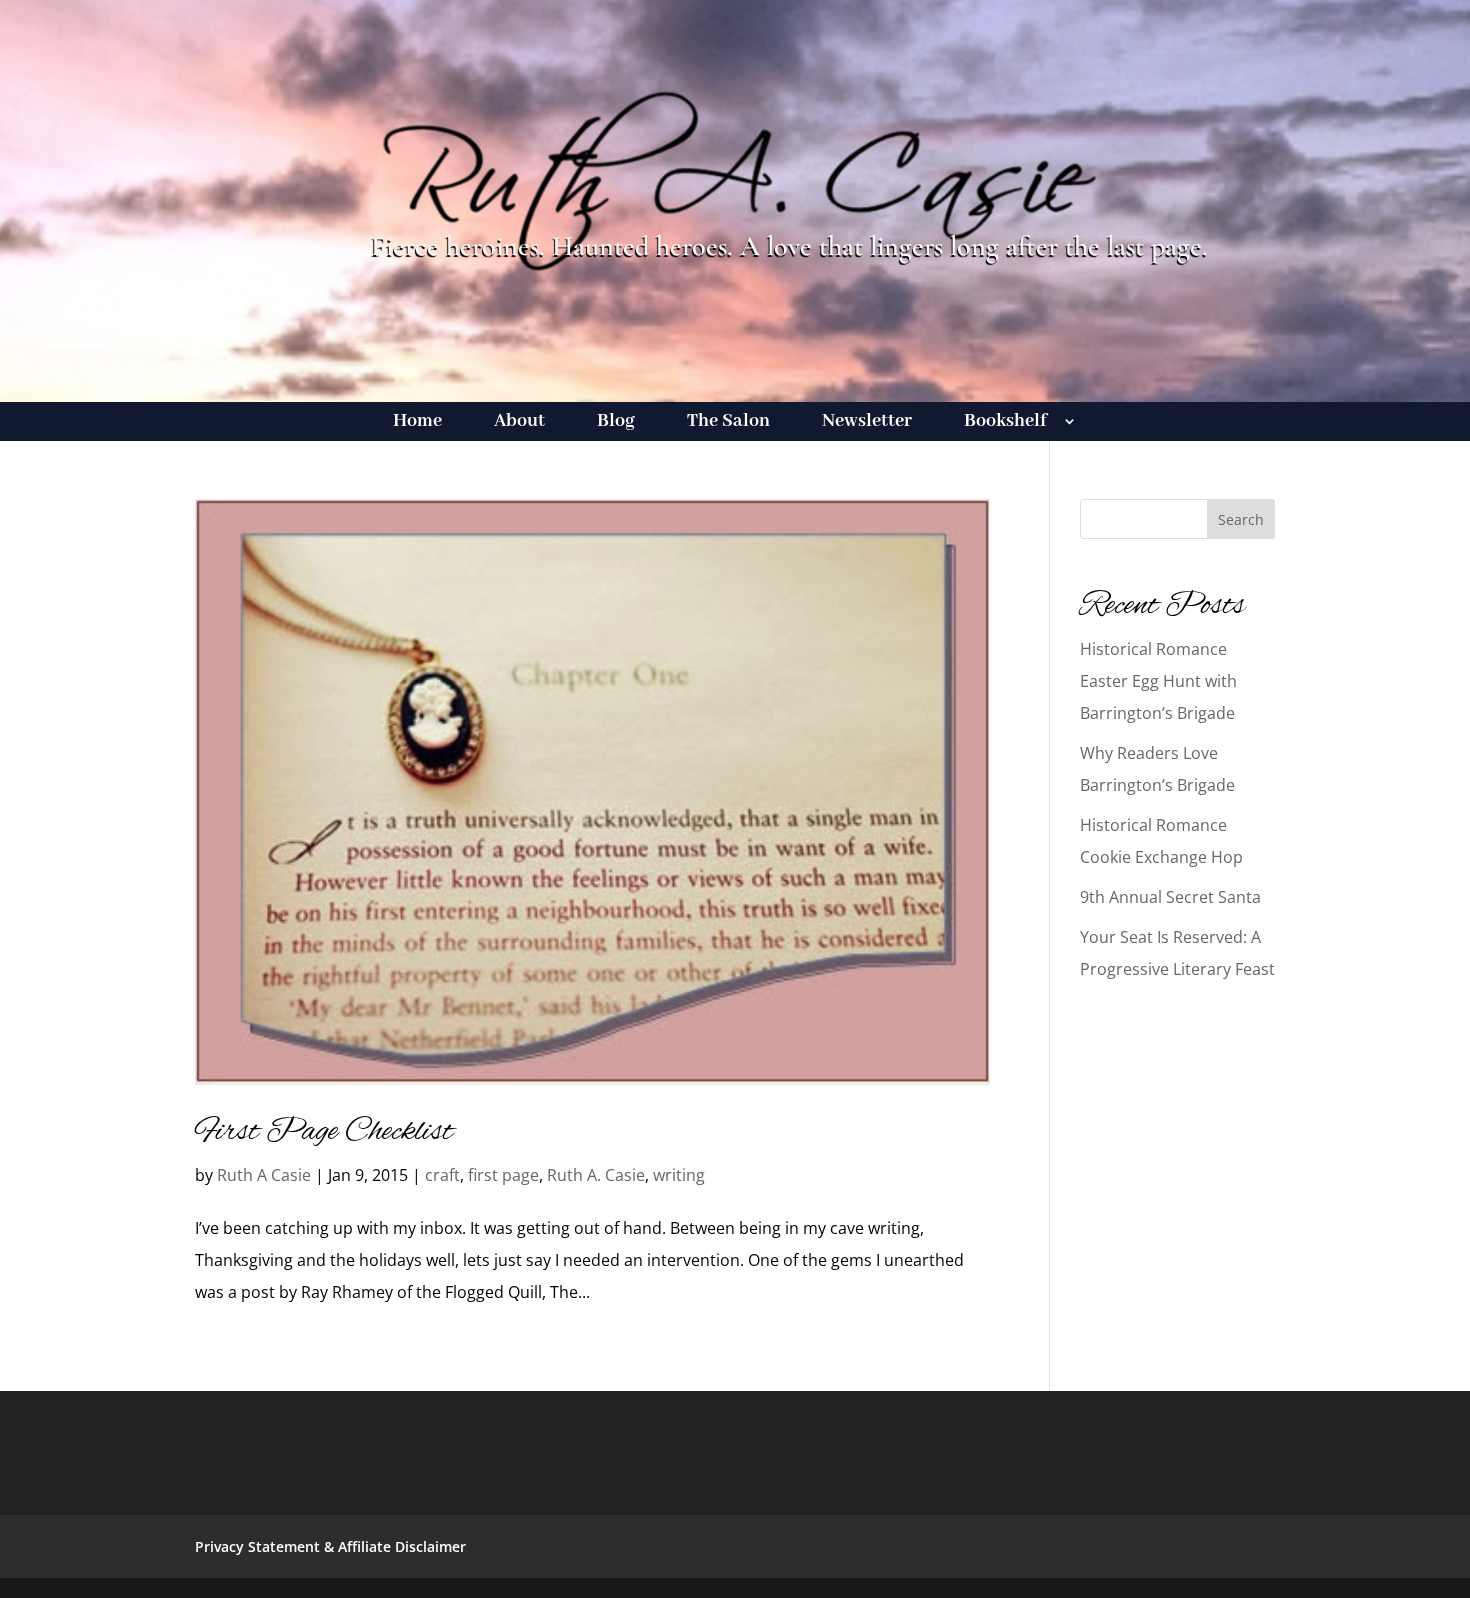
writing (679, 1175)
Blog (616, 423)
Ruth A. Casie (596, 1175)
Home (417, 423)
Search (1241, 519)
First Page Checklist (324, 1132)
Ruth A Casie (264, 1175)
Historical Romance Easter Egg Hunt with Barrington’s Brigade (1158, 681)
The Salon (728, 423)
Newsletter (867, 423)
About (519, 423)
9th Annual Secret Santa (1170, 897)
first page (503, 1175)
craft (442, 1175)
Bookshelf (1005, 423)
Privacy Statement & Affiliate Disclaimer (330, 1546)
